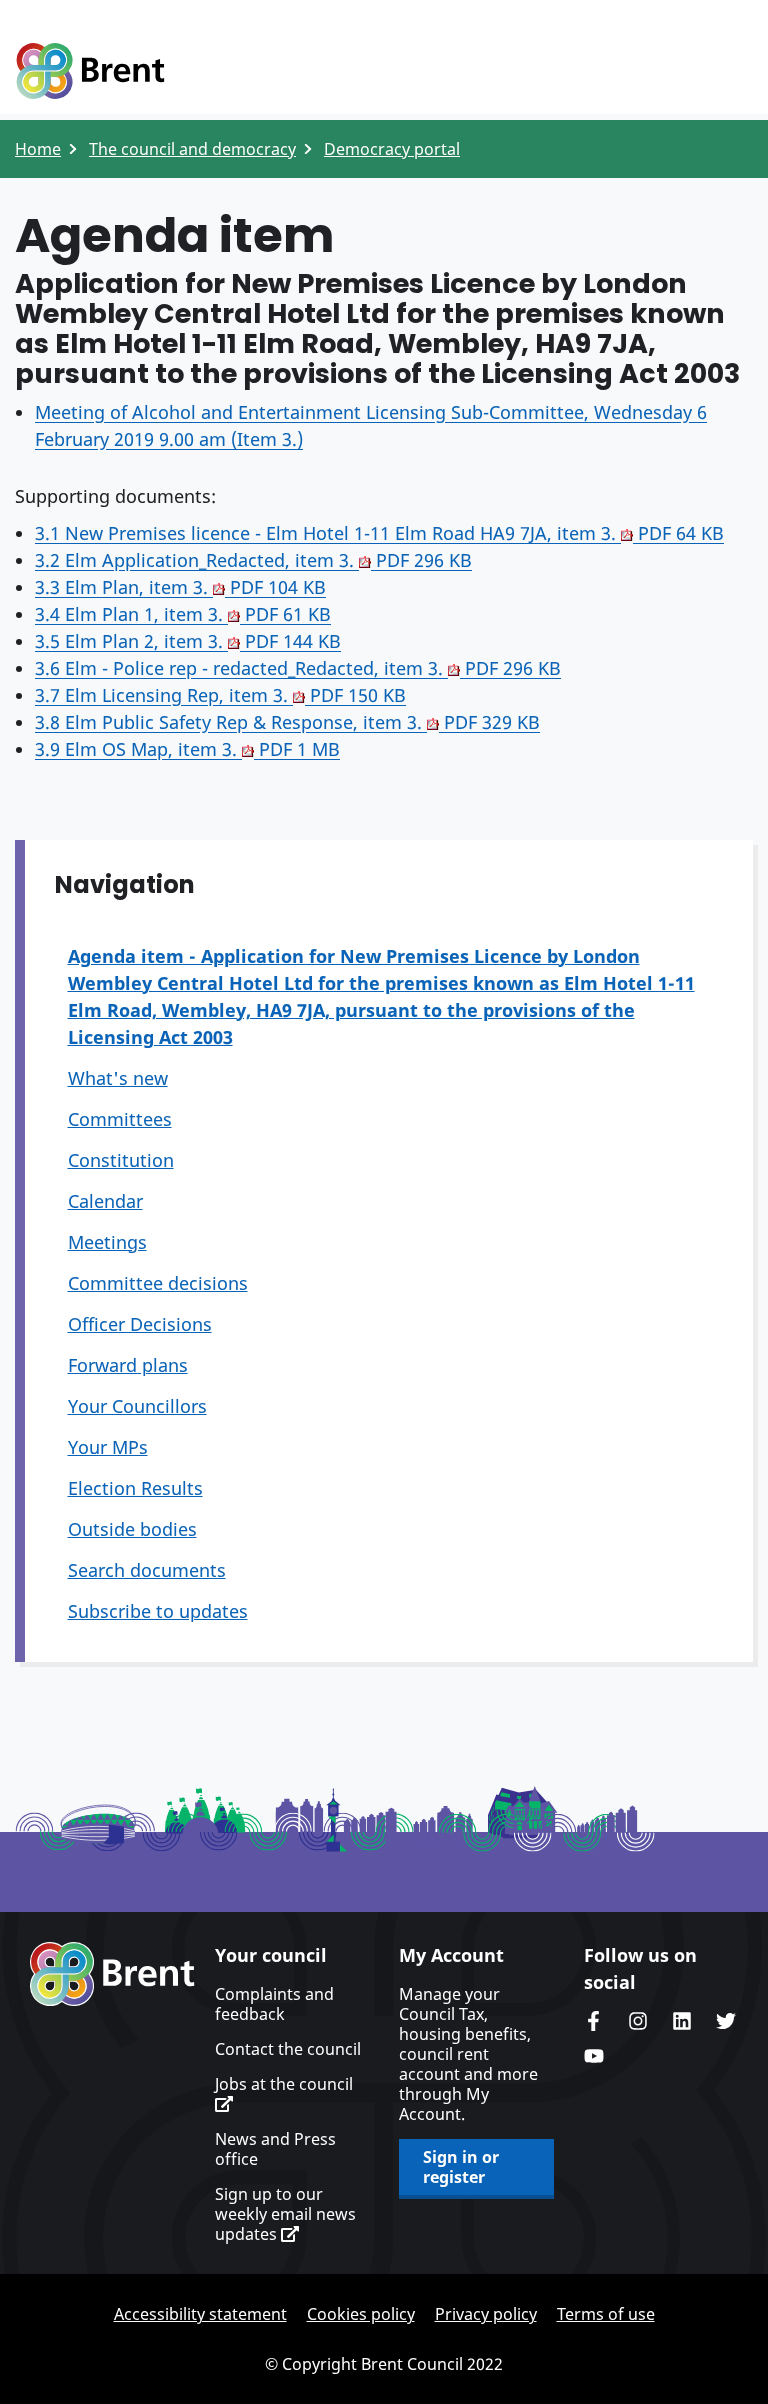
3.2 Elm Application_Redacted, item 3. (253, 560)
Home (38, 149)
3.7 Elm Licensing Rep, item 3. (220, 695)
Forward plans (128, 1365)
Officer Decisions (140, 1324)
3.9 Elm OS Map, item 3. (187, 749)
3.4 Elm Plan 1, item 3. (183, 614)
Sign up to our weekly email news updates (285, 2214)
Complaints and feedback (274, 2004)
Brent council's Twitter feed (726, 2021)
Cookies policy (361, 2314)
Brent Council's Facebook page (594, 2021)
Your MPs (108, 1447)
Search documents (147, 1570)
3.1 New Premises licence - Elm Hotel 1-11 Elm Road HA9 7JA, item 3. (379, 533)
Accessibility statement (200, 2314)
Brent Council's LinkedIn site (682, 2021)
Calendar (105, 1201)
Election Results (135, 1488)
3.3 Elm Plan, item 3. (180, 587)
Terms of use (606, 2314)
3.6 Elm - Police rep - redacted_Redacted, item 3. (298, 668)
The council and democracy (192, 149)
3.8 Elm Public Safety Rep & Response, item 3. (287, 722)
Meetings (107, 1242)
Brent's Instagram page (638, 2021)
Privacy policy (486, 2314)
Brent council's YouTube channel (594, 2056)
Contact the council (288, 2049)
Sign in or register (461, 2167)
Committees (120, 1119)
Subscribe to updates (158, 1611)
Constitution (121, 1160)
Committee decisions (158, 1283)
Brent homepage (112, 1974)
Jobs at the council (284, 2084)
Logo (90, 72)
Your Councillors (137, 1406)
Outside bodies (132, 1529)
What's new (118, 1078)
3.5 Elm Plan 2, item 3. (188, 641)
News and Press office (275, 2149)
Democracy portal (392, 149)
